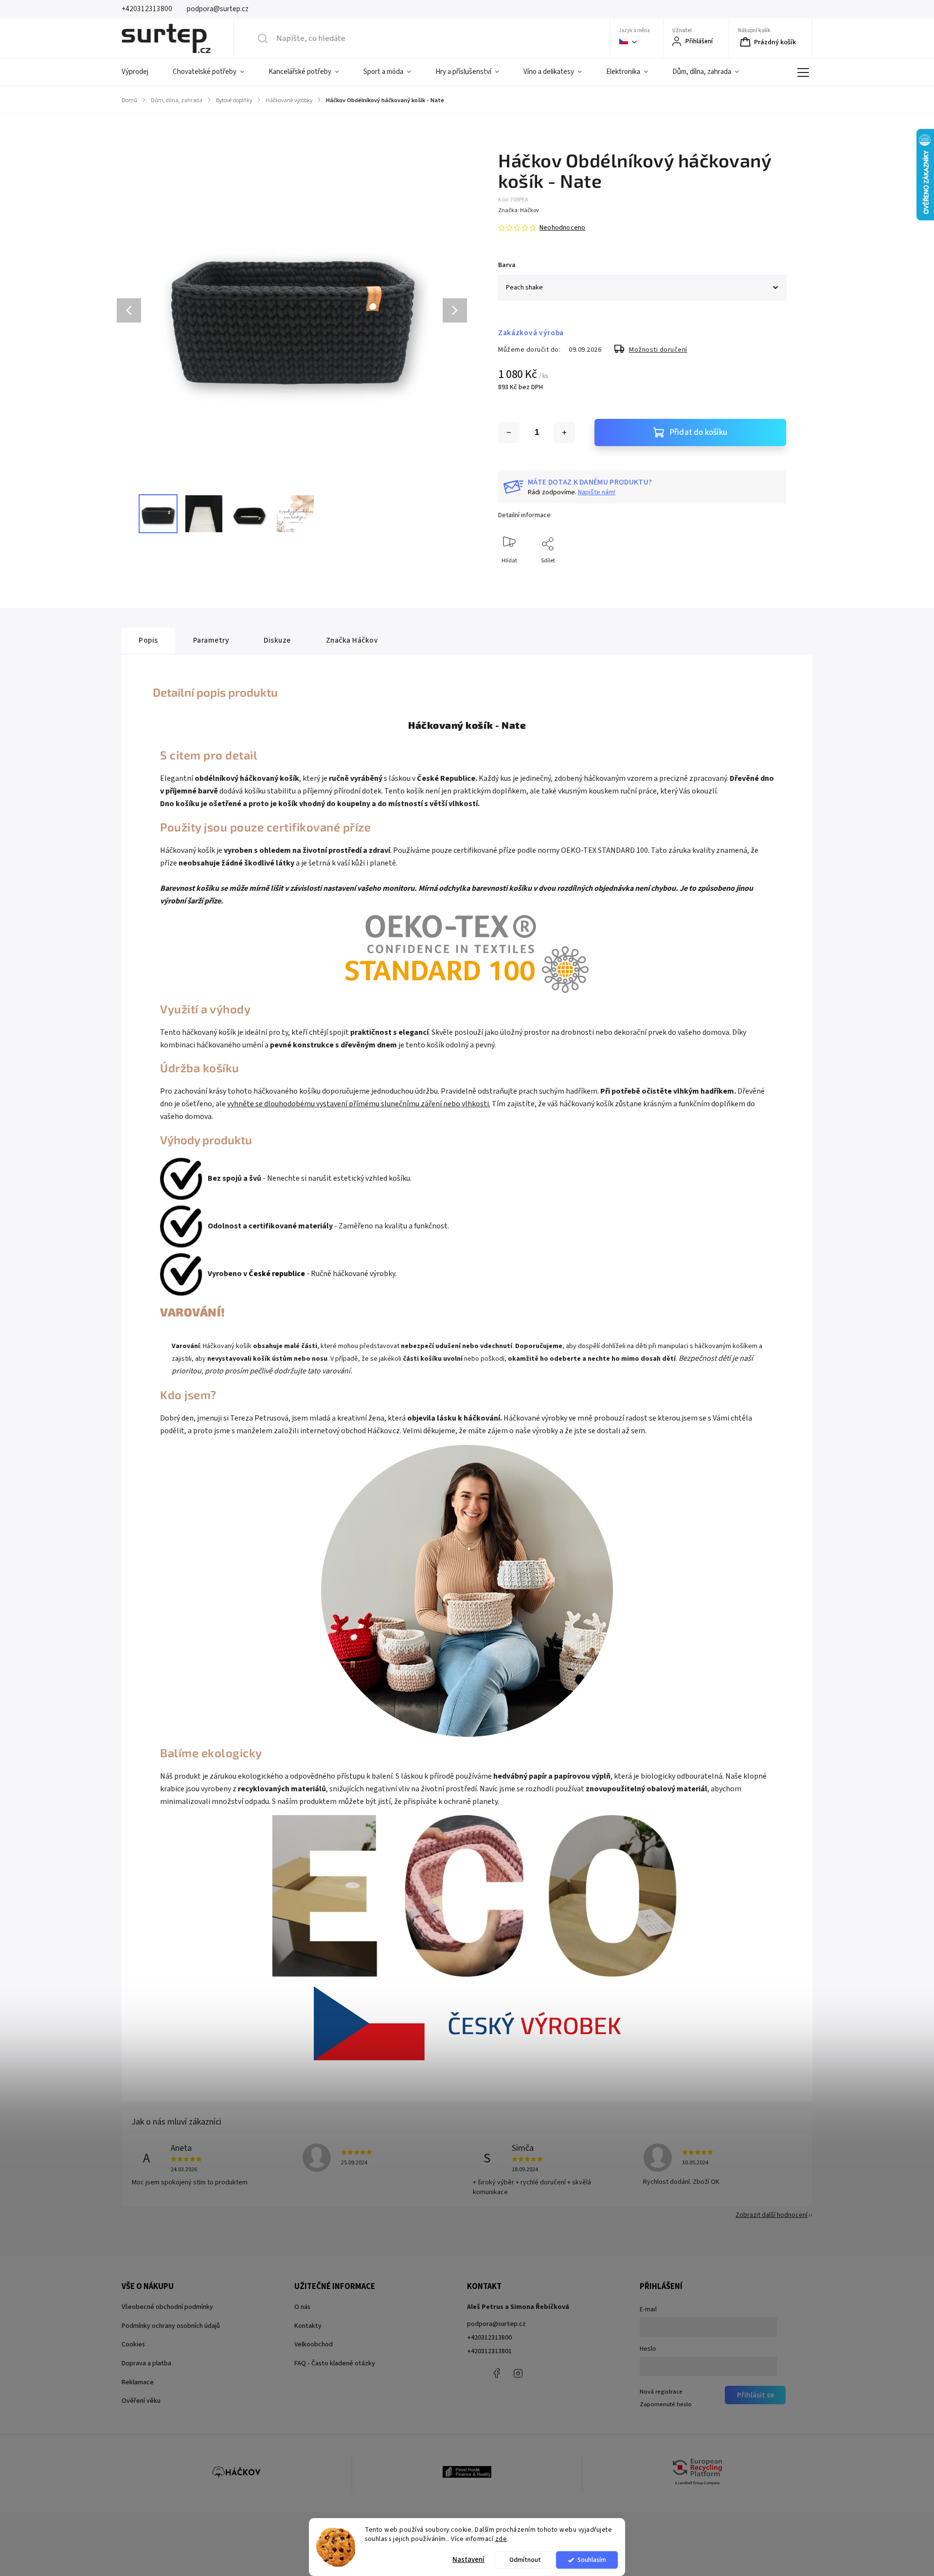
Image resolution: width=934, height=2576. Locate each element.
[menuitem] (141, 72)
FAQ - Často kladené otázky (335, 2363)
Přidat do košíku (699, 432)
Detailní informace (524, 515)
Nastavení (468, 2560)
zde (501, 2539)
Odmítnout (525, 2560)
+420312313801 (489, 2351)
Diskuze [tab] (277, 640)
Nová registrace (661, 2392)
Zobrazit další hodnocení (772, 2215)
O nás (302, 2307)
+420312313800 (489, 2338)
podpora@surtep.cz (496, 2324)
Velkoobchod (314, 2344)
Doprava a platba (146, 2363)
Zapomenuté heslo (666, 2404)
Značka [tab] (352, 640)
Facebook (496, 2373)
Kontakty (308, 2326)
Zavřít (770, 577)
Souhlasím (592, 2560)
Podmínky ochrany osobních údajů (171, 2326)
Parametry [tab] (211, 640)
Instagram (518, 2373)
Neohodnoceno (562, 228)
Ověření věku (141, 2401)
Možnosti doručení (658, 350)
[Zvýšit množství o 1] (564, 432)
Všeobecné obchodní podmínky (167, 2307)
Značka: (519, 210)
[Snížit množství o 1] (509, 432)
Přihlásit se (755, 2395)
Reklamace (138, 2382)
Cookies (133, 2344)
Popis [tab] (148, 640)
